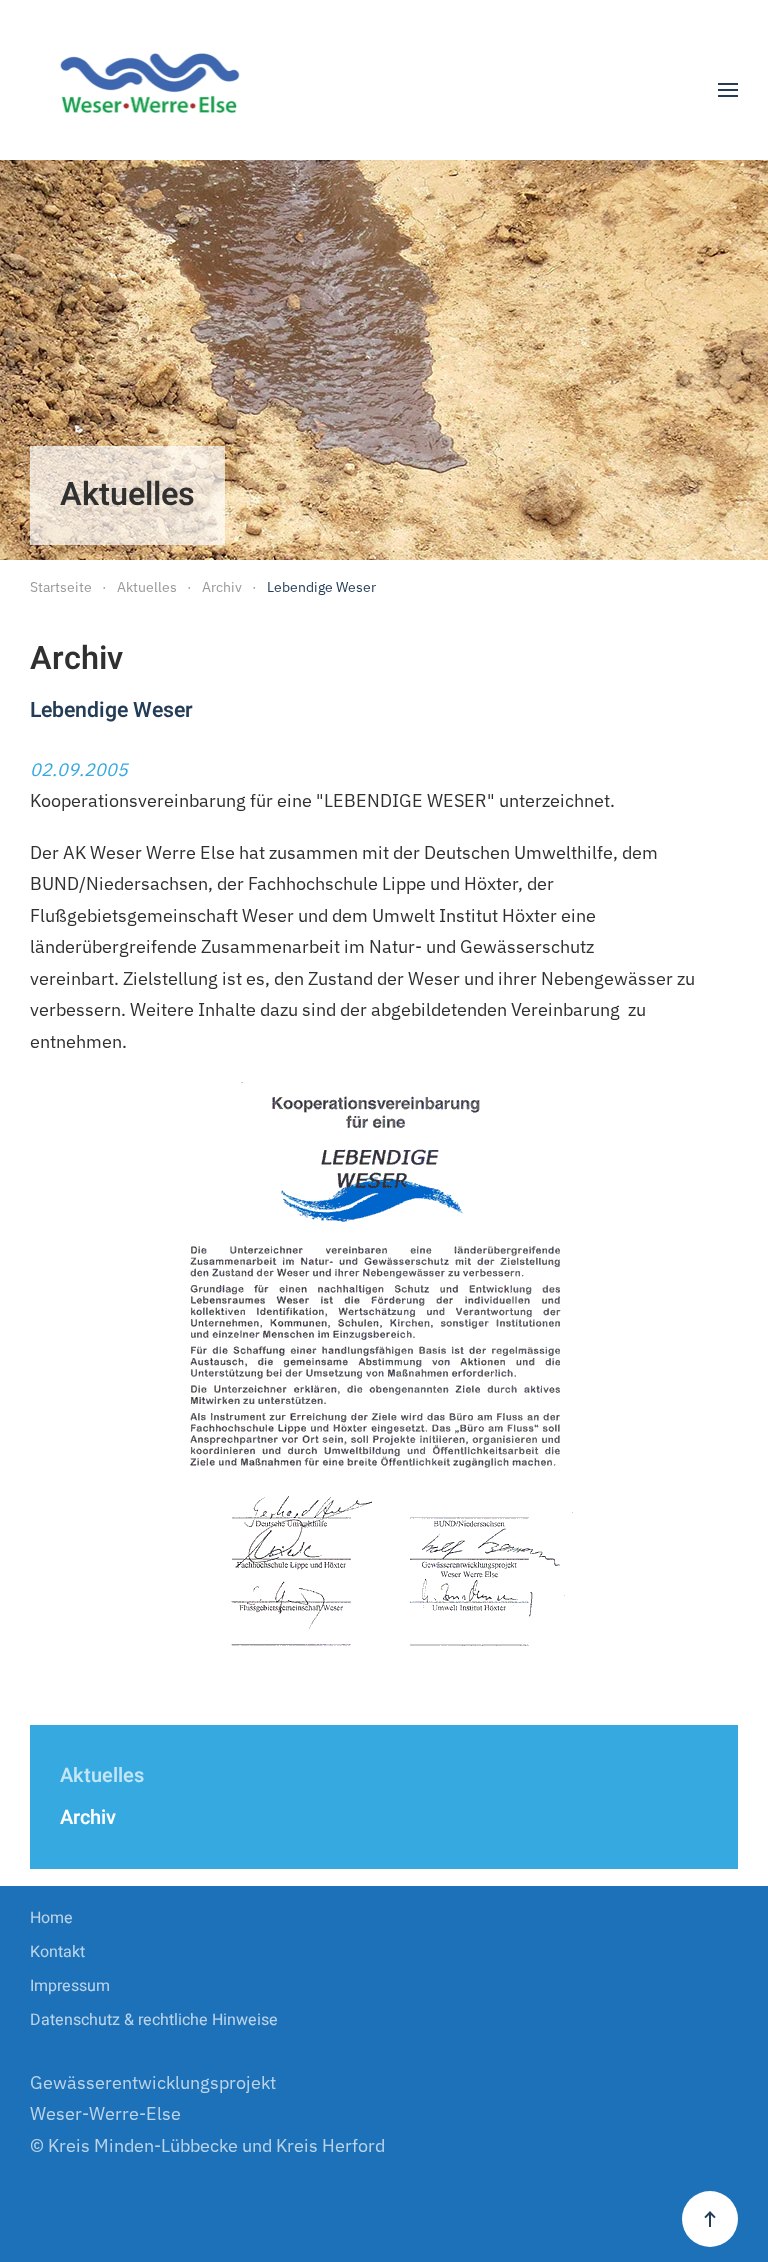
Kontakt (57, 1952)
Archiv (88, 1817)
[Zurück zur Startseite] (157, 90)
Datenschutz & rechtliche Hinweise (154, 2020)
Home (51, 1918)
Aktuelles (102, 1775)
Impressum (70, 1986)
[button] (728, 90)
